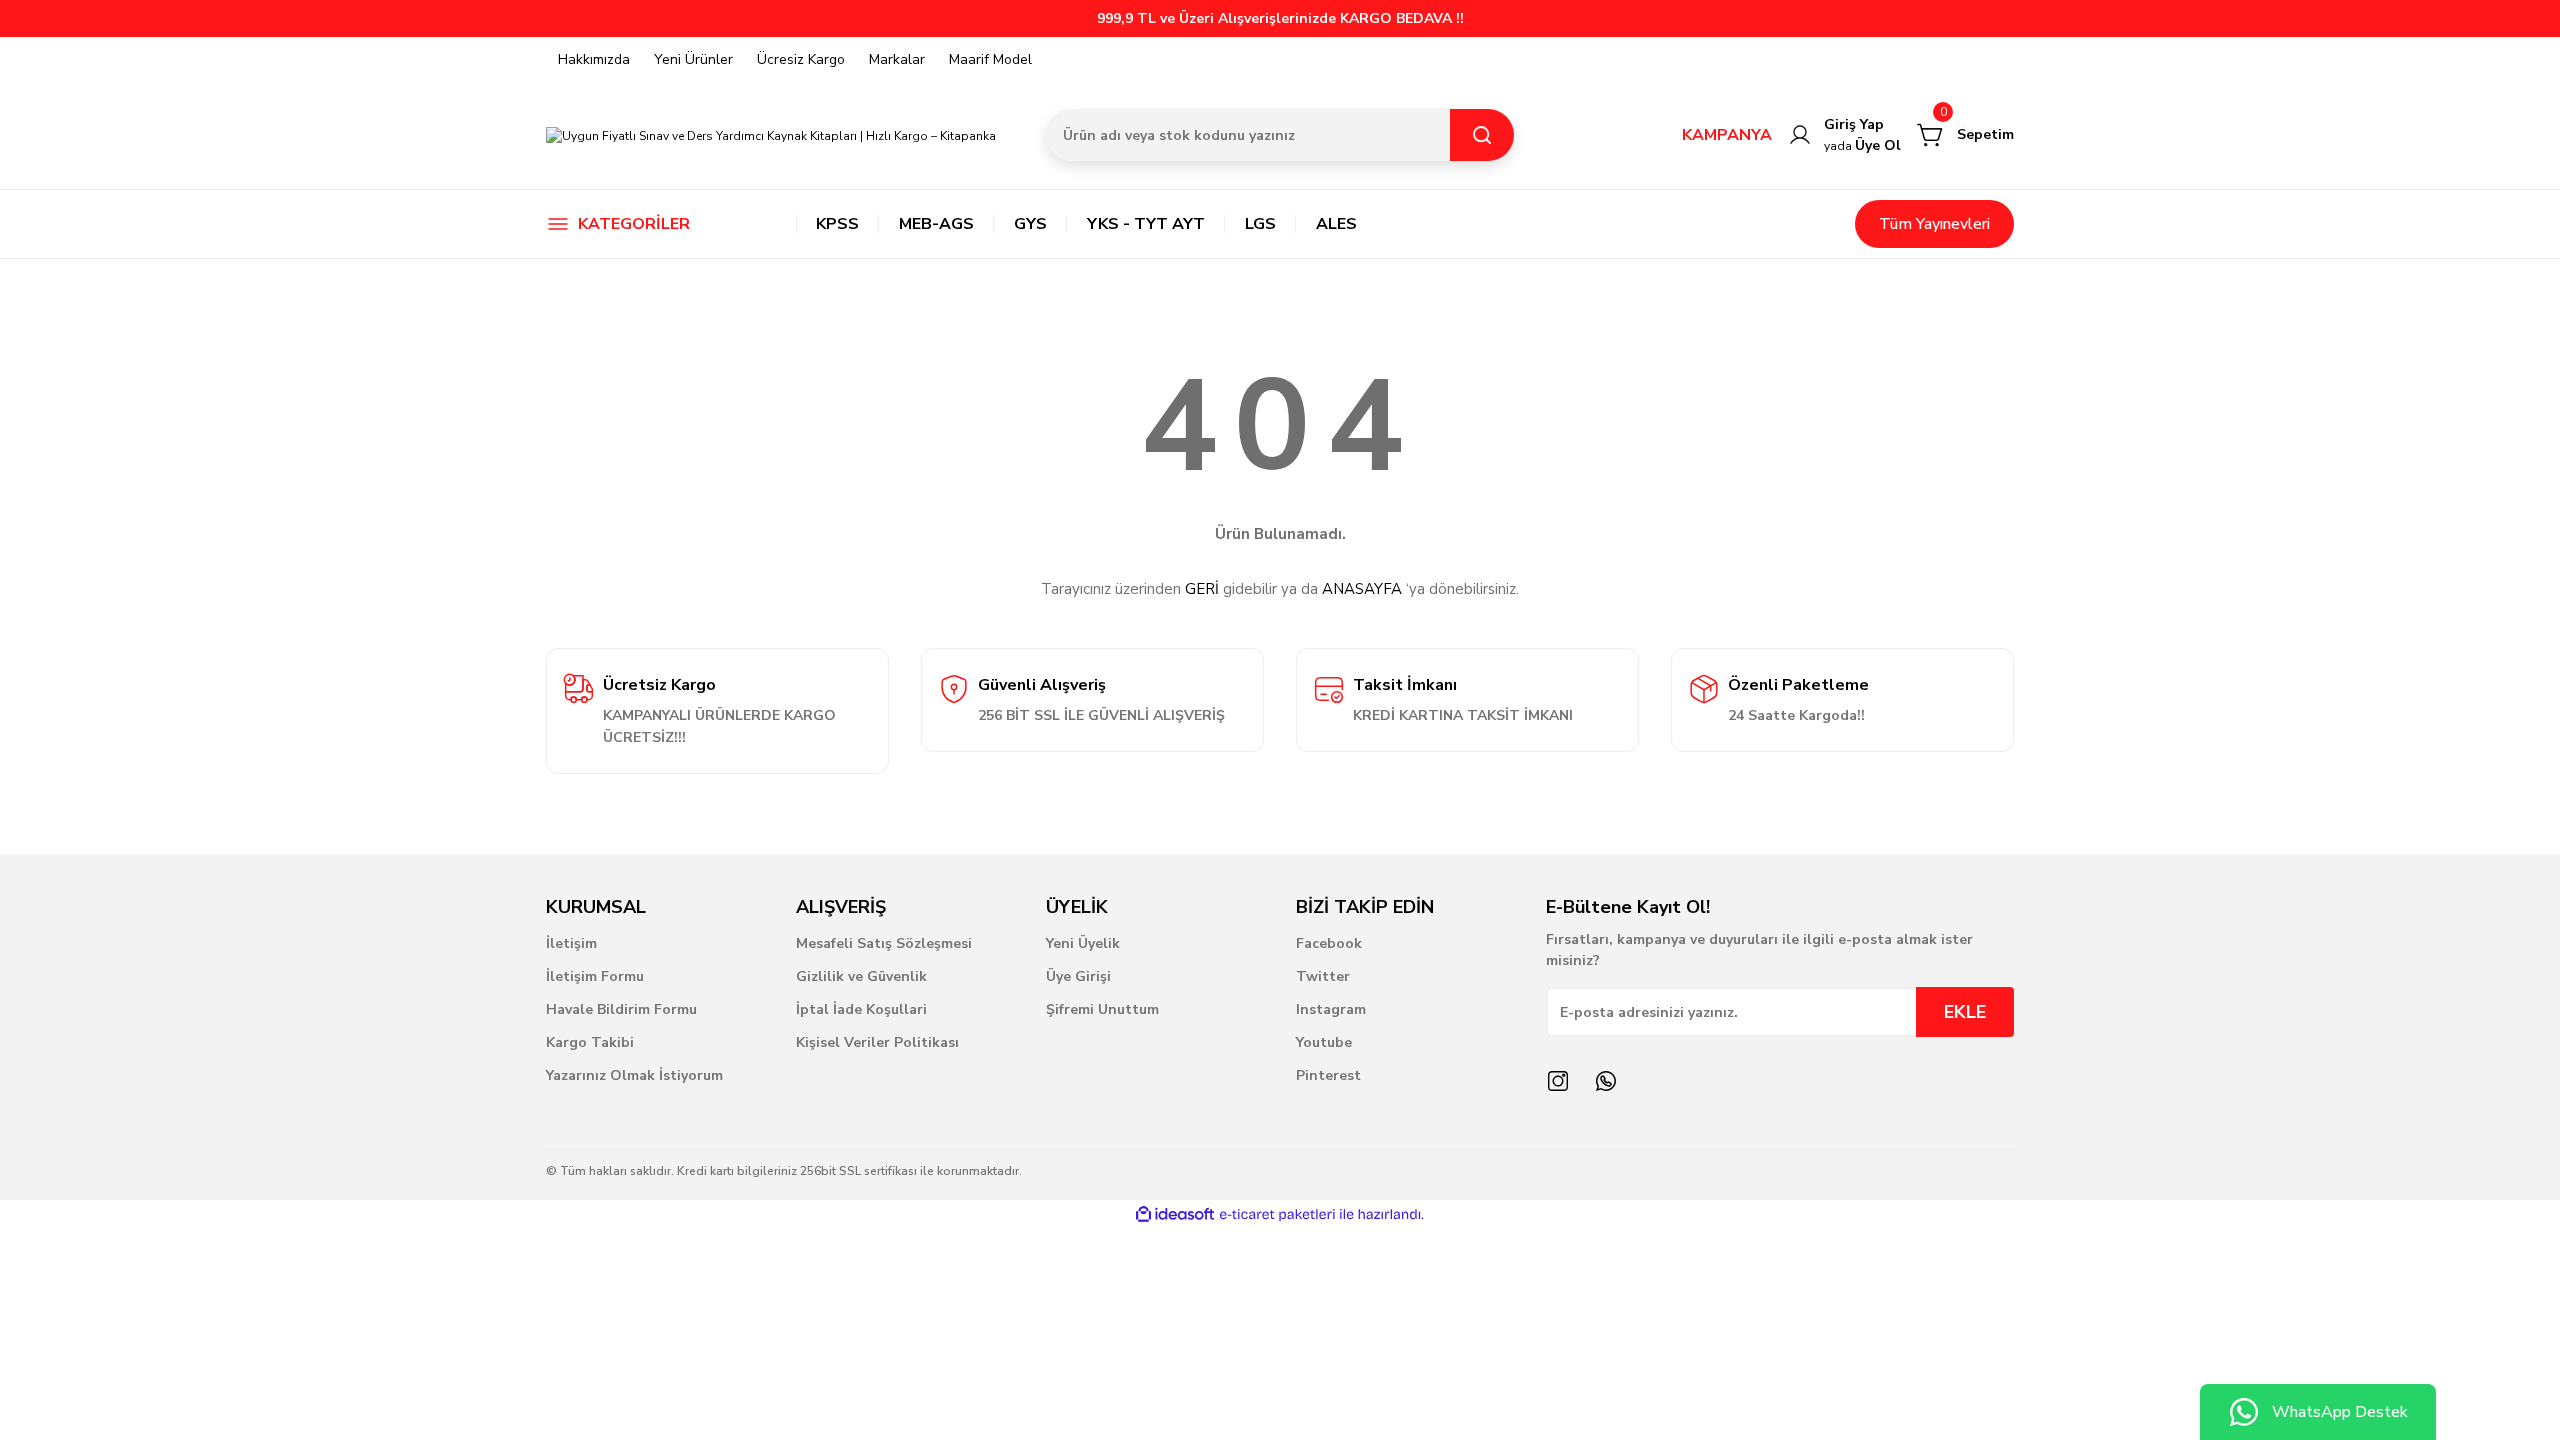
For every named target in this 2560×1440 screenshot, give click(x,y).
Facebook (1329, 943)
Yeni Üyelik (1083, 943)
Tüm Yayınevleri (1934, 224)
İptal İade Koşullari (861, 1009)
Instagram (1331, 1009)
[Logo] (771, 134)
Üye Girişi (1078, 976)
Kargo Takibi (590, 1042)
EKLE (1965, 1012)
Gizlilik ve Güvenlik (861, 976)
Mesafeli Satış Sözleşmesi (884, 943)
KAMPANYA (1727, 135)
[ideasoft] (1175, 1214)
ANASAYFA (1362, 589)
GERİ (1202, 589)
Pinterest (1328, 1075)
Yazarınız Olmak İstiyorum (634, 1075)
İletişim (571, 943)
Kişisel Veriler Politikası (877, 1042)
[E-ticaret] (1277, 1215)
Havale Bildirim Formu (621, 1009)
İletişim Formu (595, 976)
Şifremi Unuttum (1102, 1009)
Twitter (1323, 976)
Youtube (1324, 1042)
